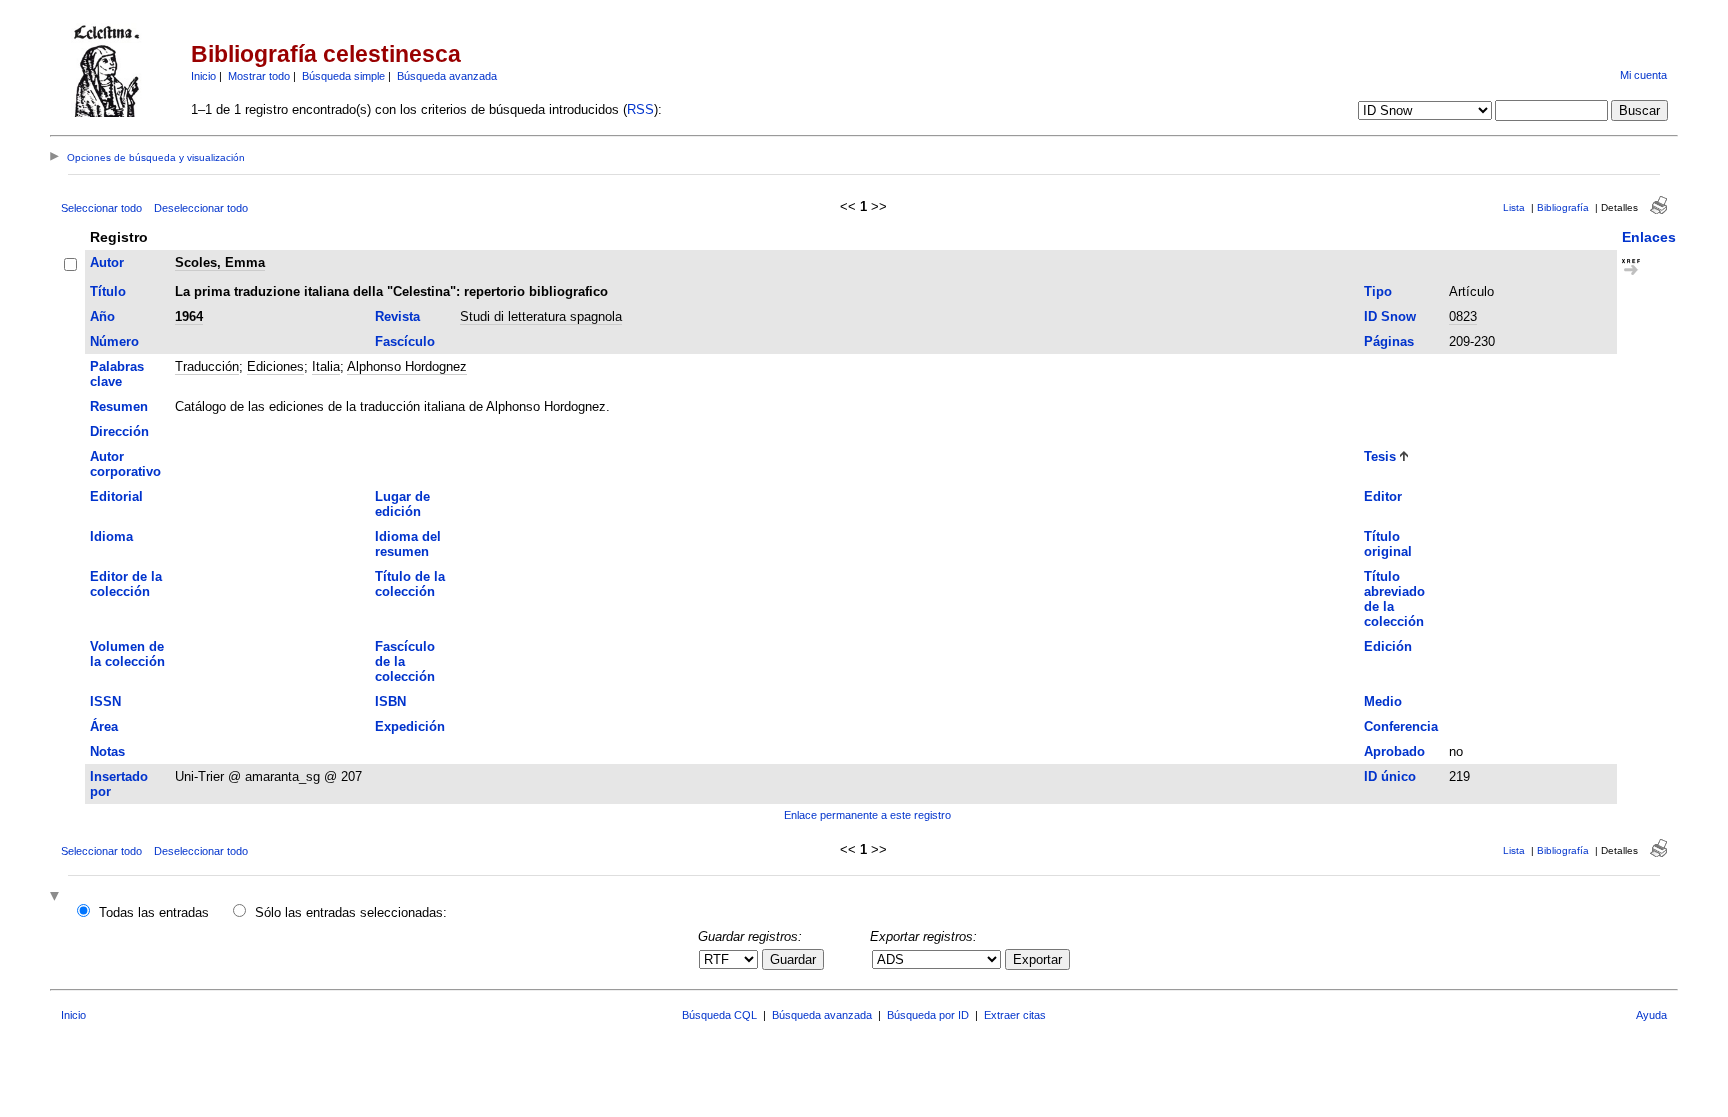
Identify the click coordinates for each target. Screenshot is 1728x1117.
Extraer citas (1015, 1015)
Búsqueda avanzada (447, 76)
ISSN (105, 701)
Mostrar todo (259, 76)
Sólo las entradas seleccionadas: (351, 912)
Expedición (410, 726)
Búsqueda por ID (928, 1015)
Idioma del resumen (408, 544)
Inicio (203, 76)
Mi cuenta (1643, 75)
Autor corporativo (125, 464)
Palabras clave (117, 374)
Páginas (1389, 341)
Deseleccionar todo (201, 208)
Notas (107, 751)
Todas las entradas (154, 912)
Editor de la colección (126, 584)
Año (102, 316)
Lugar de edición (402, 504)
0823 (1463, 316)
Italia (326, 366)
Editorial (116, 496)
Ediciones (275, 366)
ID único (1390, 776)
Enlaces (1649, 237)
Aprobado (1394, 751)
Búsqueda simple (343, 76)
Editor (1383, 496)
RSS (640, 109)
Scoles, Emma (220, 262)
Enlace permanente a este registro (867, 815)
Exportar (1037, 959)
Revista (397, 316)
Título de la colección (410, 584)
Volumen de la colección (127, 654)
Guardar (793, 959)
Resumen (119, 406)
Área (104, 726)
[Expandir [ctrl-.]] (57, 897)
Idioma (111, 536)
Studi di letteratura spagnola (541, 316)
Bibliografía (1563, 207)
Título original (1388, 544)
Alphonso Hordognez (407, 366)
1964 (189, 316)
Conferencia (1401, 726)
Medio (1383, 701)
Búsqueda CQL (719, 1015)
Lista (1514, 207)
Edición (1388, 646)
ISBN (390, 701)
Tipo (1378, 291)
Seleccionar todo (101, 208)
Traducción (207, 366)
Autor (107, 262)
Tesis (1380, 456)
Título (108, 291)
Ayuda (1651, 1015)
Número (114, 341)
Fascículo (405, 341)
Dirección (119, 431)
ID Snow (1390, 316)
